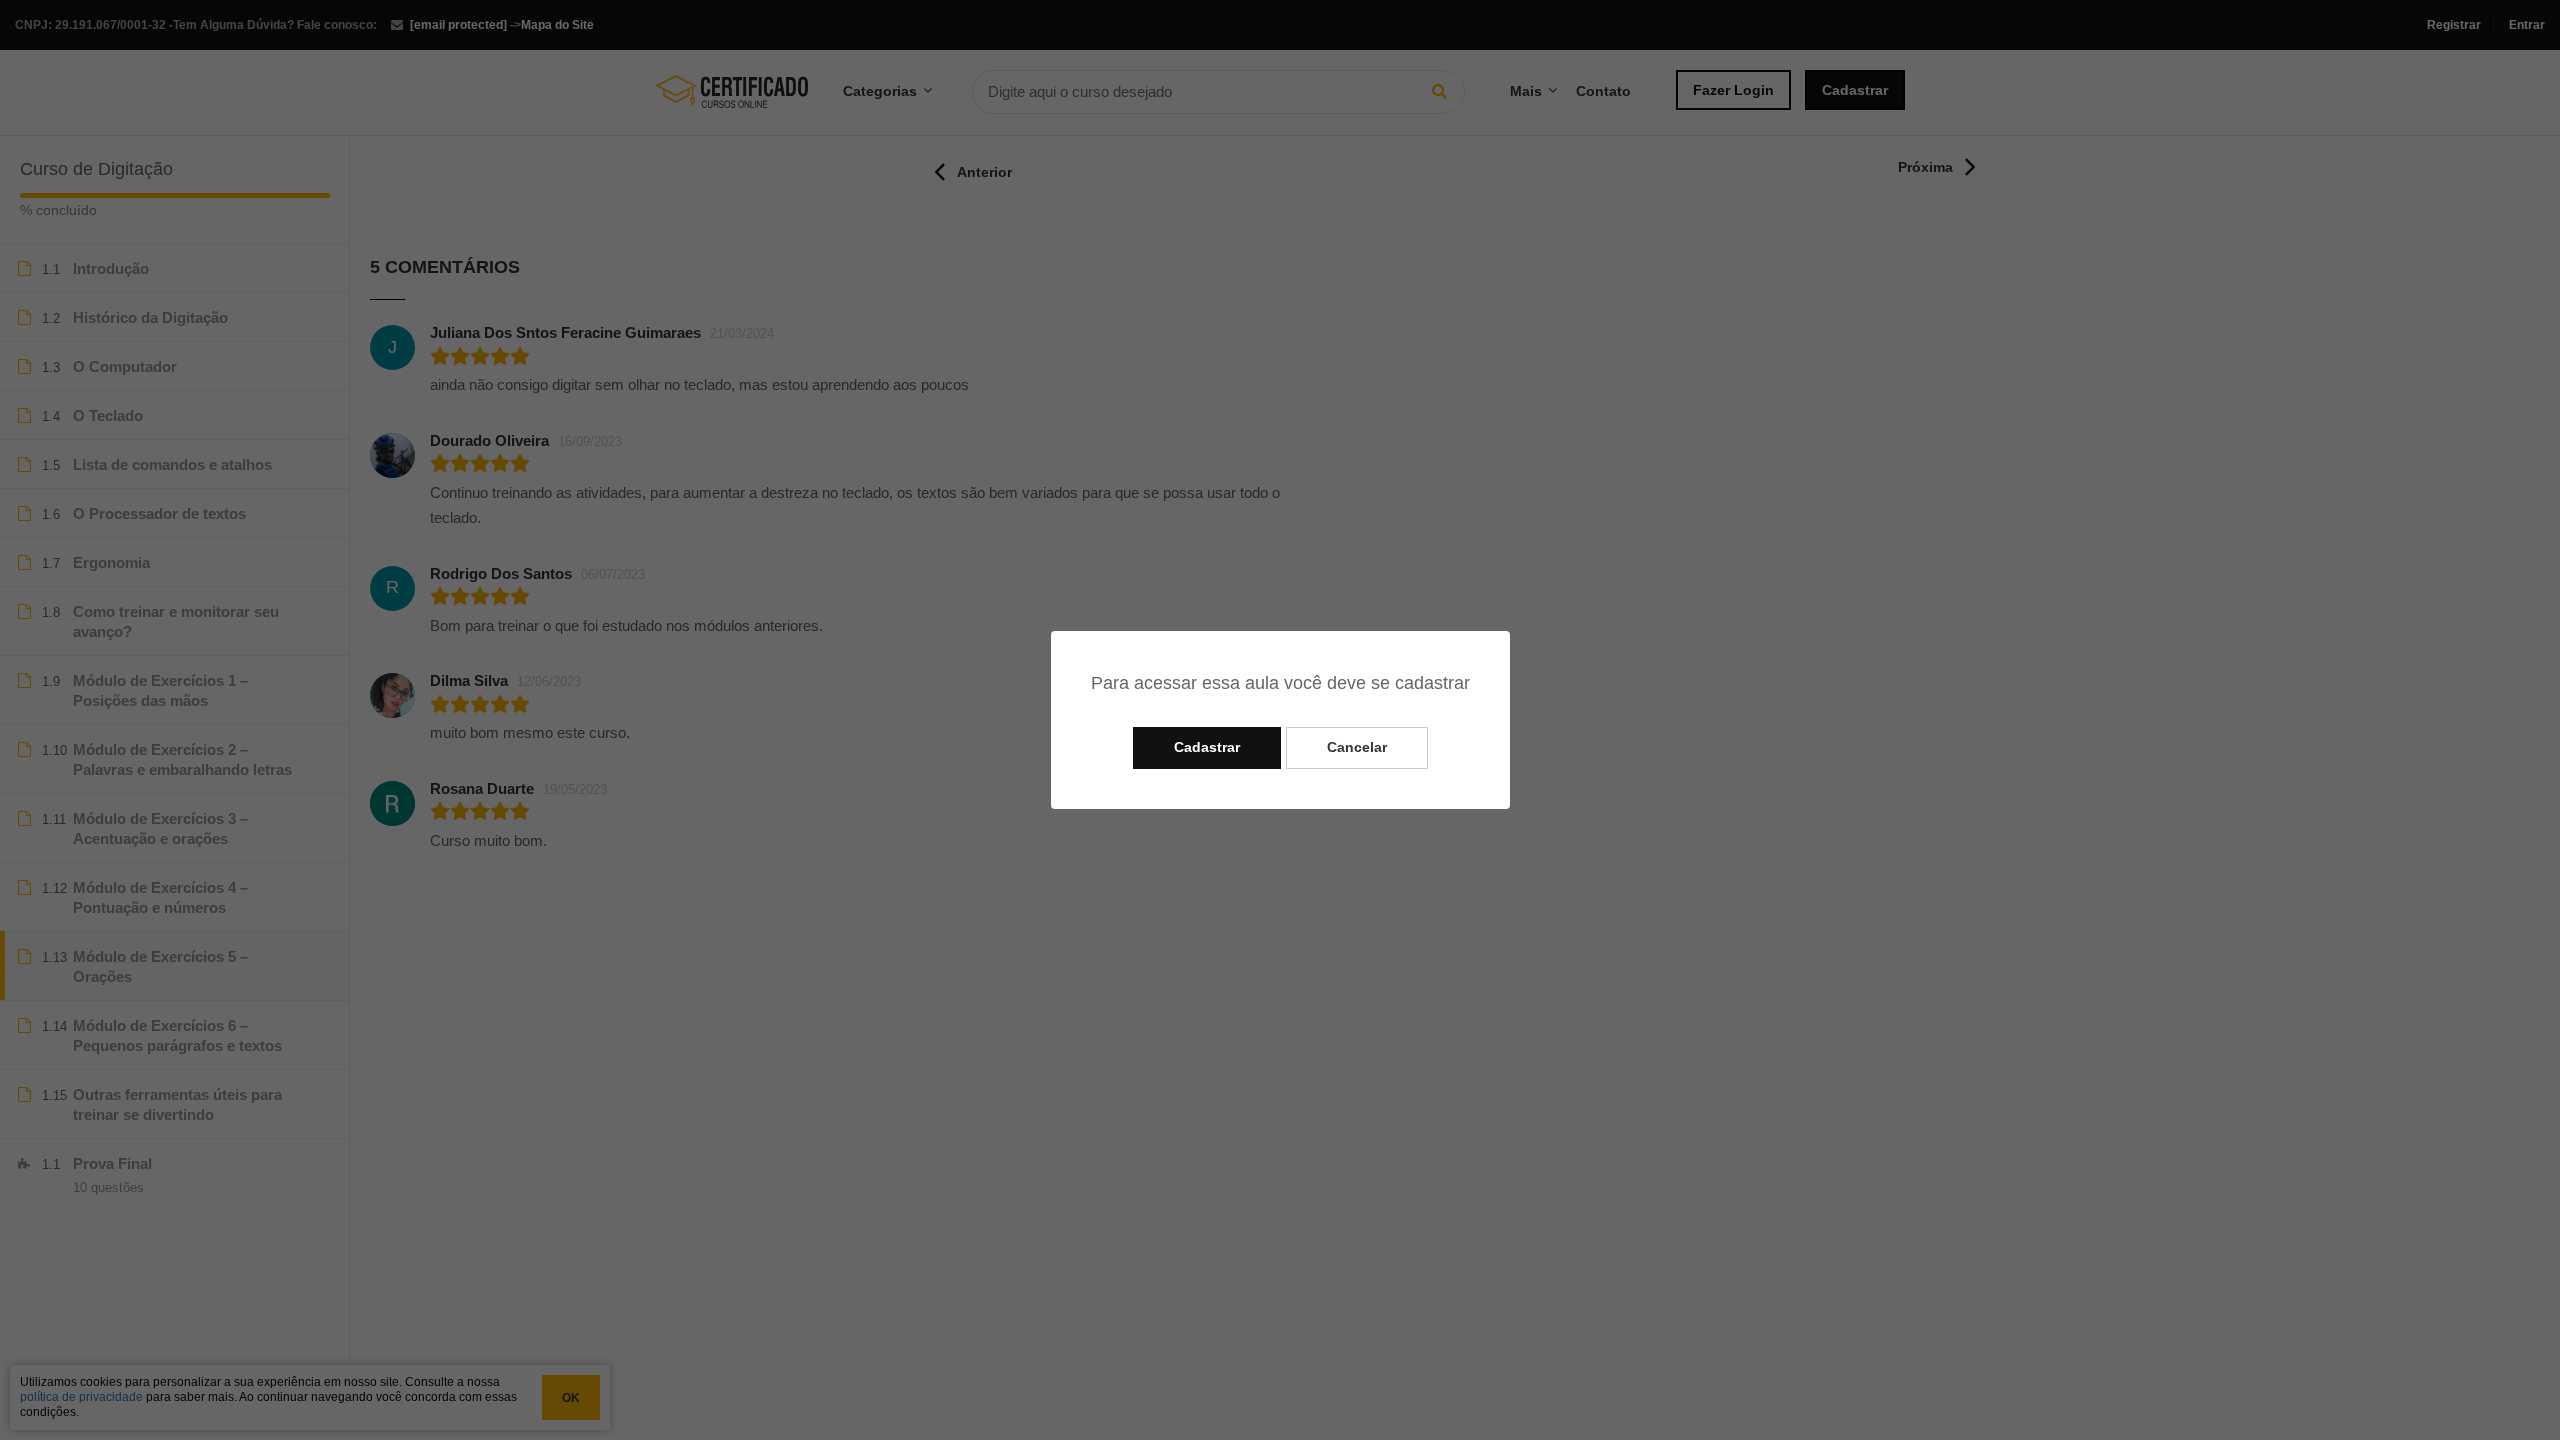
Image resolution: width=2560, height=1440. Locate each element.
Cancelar (1357, 747)
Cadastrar (1207, 747)
